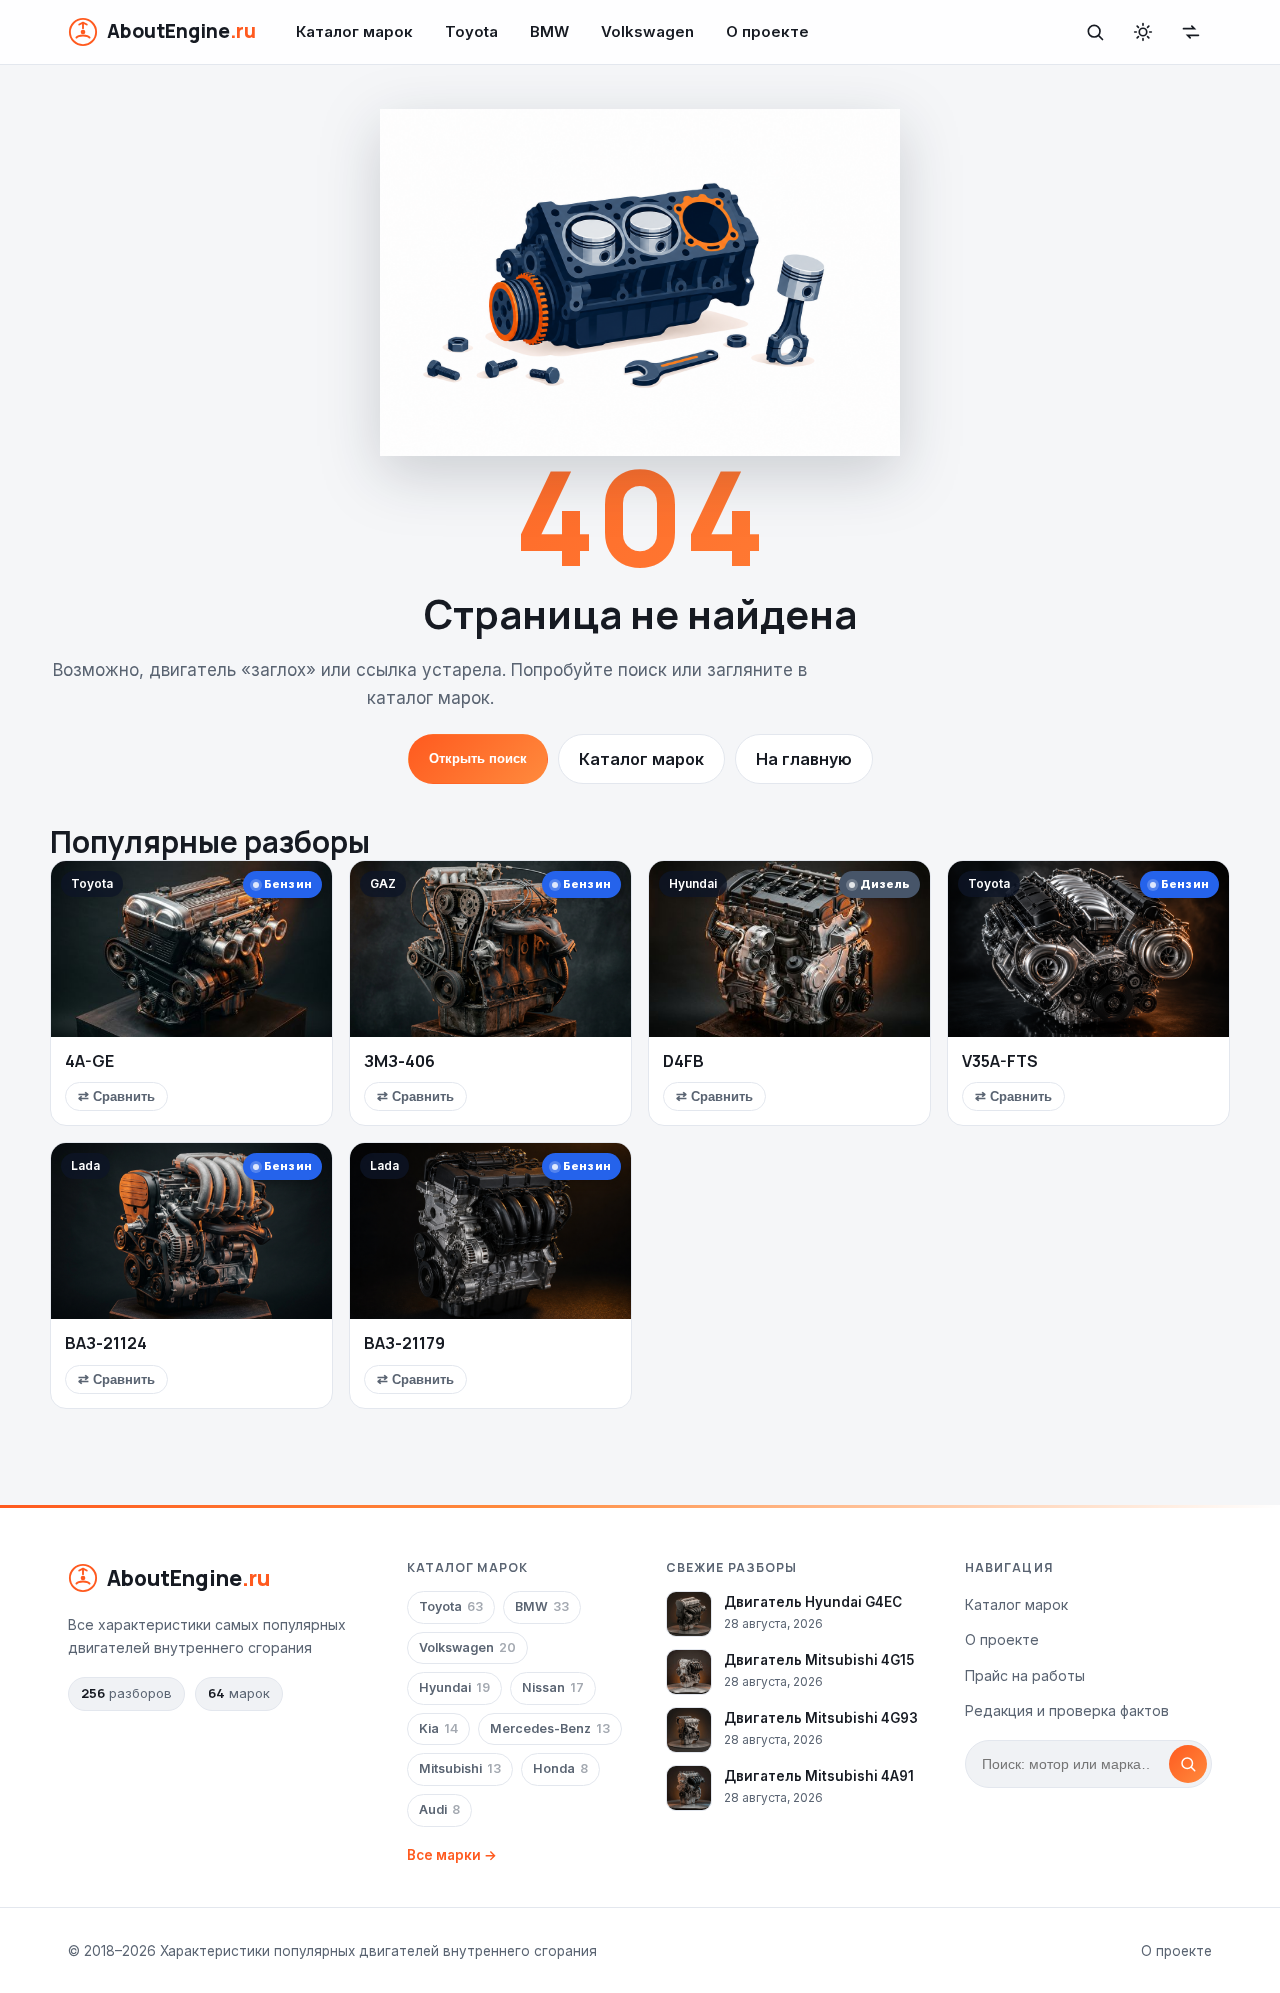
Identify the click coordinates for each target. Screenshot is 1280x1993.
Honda (560, 1768)
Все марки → (452, 1855)
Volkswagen (647, 31)
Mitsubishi (460, 1768)
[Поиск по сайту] (1095, 32)
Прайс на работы (1025, 1675)
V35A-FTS (1000, 1061)
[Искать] (1188, 1764)
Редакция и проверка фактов (1067, 1710)
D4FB (683, 1061)
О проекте (767, 31)
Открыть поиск (478, 758)
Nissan (553, 1687)
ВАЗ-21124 (106, 1343)
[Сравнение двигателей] (1191, 32)
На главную (804, 759)
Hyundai (454, 1687)
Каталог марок (354, 31)
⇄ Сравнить (116, 1096)
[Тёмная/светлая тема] (1143, 32)
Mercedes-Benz (550, 1728)
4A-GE (89, 1061)
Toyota (471, 31)
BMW (549, 31)
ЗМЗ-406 (399, 1061)
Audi (439, 1809)
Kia (438, 1728)
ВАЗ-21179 (404, 1343)
